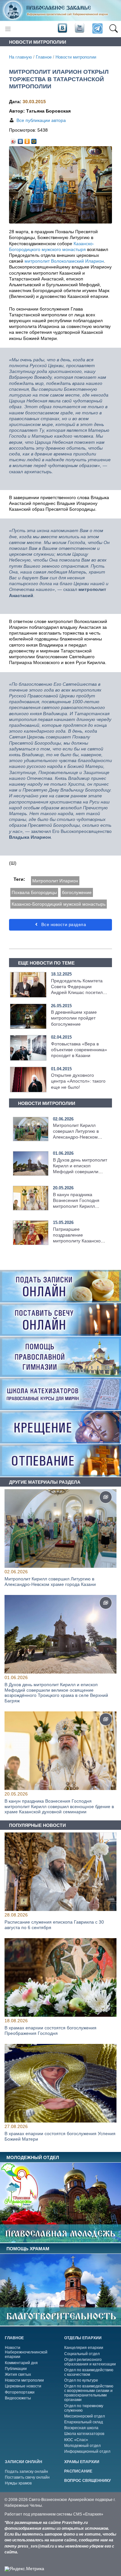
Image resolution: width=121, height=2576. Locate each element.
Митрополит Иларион (55, 881)
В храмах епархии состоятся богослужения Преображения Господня (50, 2030)
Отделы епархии (83, 2338)
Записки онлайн (24, 2462)
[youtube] (79, 28)
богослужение (77, 892)
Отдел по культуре (81, 2380)
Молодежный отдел (82, 2446)
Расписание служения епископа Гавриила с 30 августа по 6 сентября (54, 1925)
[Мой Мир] (34, 140)
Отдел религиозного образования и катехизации (90, 2362)
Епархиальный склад (84, 2422)
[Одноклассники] (27, 140)
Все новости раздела (63, 925)
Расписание (78, 2471)
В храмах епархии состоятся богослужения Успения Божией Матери (60, 2136)
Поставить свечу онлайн (27, 2477)
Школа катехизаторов (84, 2434)
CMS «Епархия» (88, 2514)
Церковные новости (23, 2386)
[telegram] (97, 29)
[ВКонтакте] (20, 140)
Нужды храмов (18, 2483)
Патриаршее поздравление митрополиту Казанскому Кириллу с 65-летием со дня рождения (80, 1241)
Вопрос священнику (87, 2481)
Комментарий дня (21, 2363)
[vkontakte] (62, 28)
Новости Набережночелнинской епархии (26, 2352)
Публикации (16, 2369)
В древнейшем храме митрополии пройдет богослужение (74, 1018)
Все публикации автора (41, 120)
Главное (44, 57)
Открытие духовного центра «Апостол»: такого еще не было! (78, 1081)
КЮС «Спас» (76, 2440)
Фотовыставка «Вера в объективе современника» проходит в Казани (79, 1050)
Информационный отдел (87, 2451)
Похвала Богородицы (34, 892)
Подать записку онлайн (26, 2472)
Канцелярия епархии (84, 2348)
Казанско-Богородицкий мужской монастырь (59, 904)
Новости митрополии (76, 57)
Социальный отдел (82, 2354)
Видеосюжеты (18, 2398)
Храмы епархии (82, 2462)
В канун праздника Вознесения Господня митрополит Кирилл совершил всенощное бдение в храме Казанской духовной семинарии (59, 1806)
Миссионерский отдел (85, 2416)
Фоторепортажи (20, 2392)
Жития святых (18, 2374)
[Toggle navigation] (8, 29)
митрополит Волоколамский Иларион (64, 261)
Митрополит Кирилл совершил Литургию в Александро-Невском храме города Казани (50, 1582)
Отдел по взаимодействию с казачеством (89, 2372)
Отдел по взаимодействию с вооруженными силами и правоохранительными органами (89, 2393)
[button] (113, 29)
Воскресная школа (81, 2428)
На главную (20, 57)
